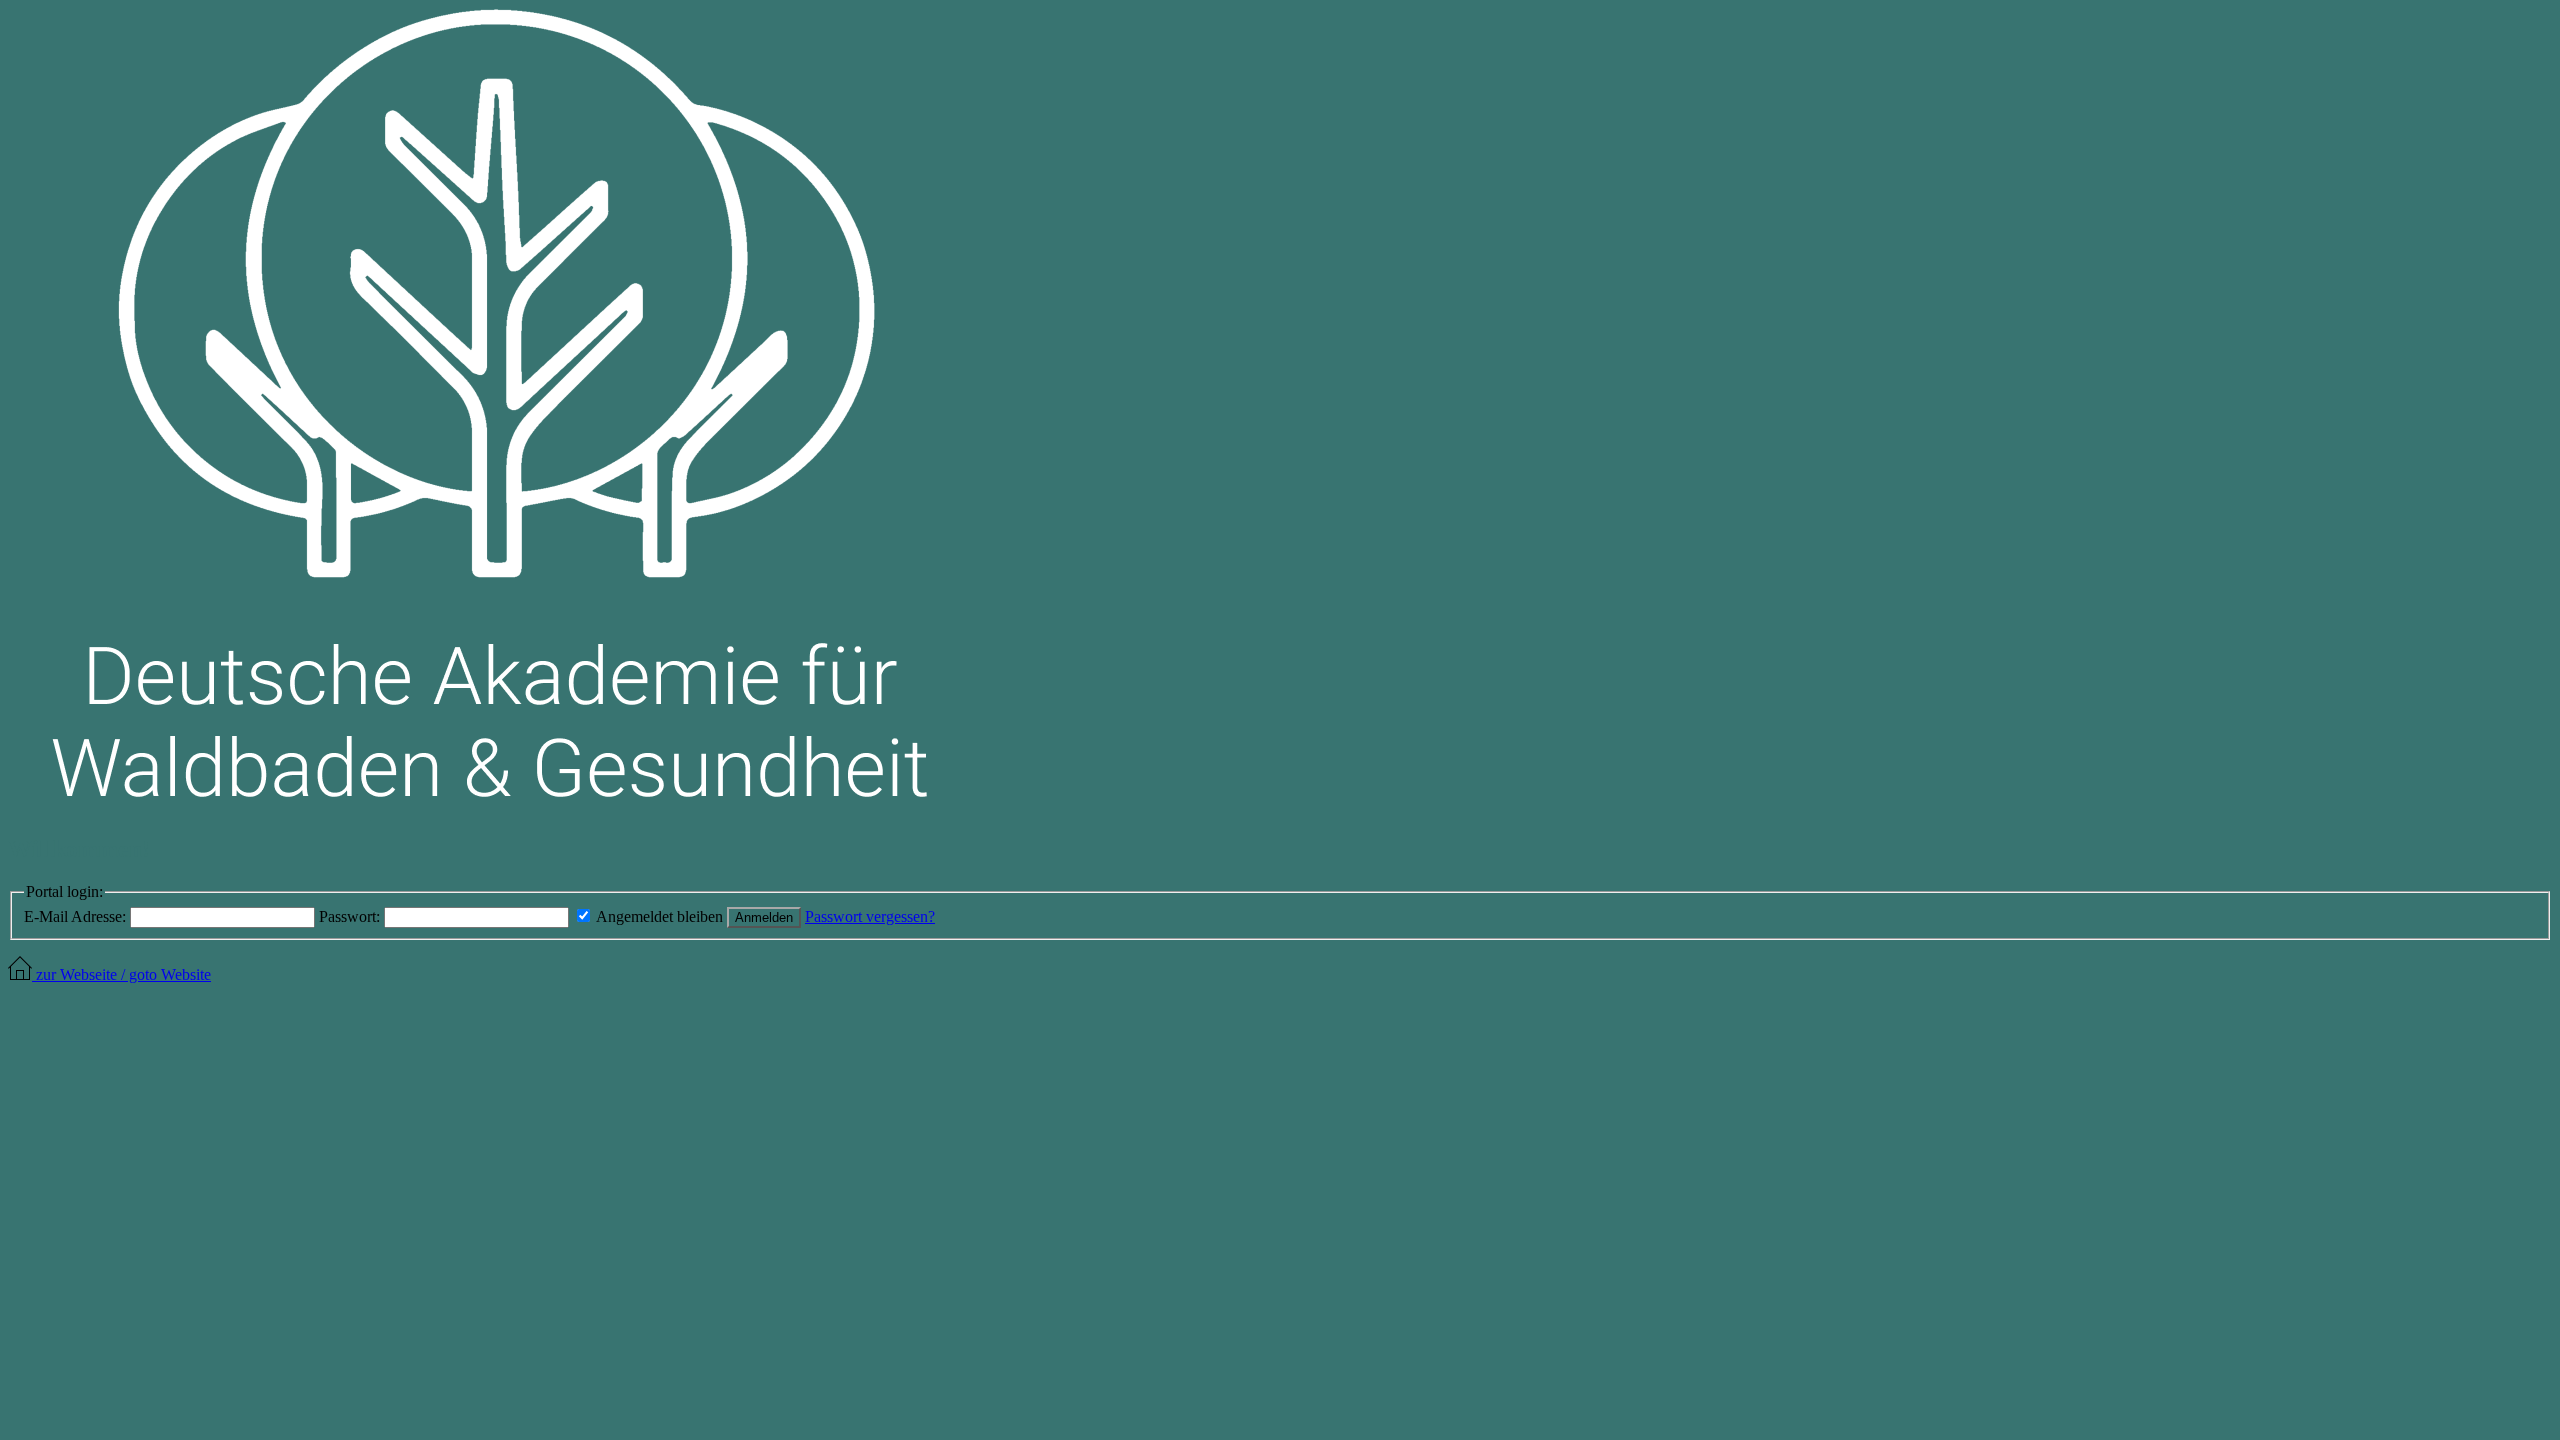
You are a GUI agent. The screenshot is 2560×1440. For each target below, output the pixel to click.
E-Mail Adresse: (75, 916)
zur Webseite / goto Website (121, 974)
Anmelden (764, 917)
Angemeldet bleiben (659, 916)
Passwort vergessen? (870, 916)
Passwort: (349, 916)
